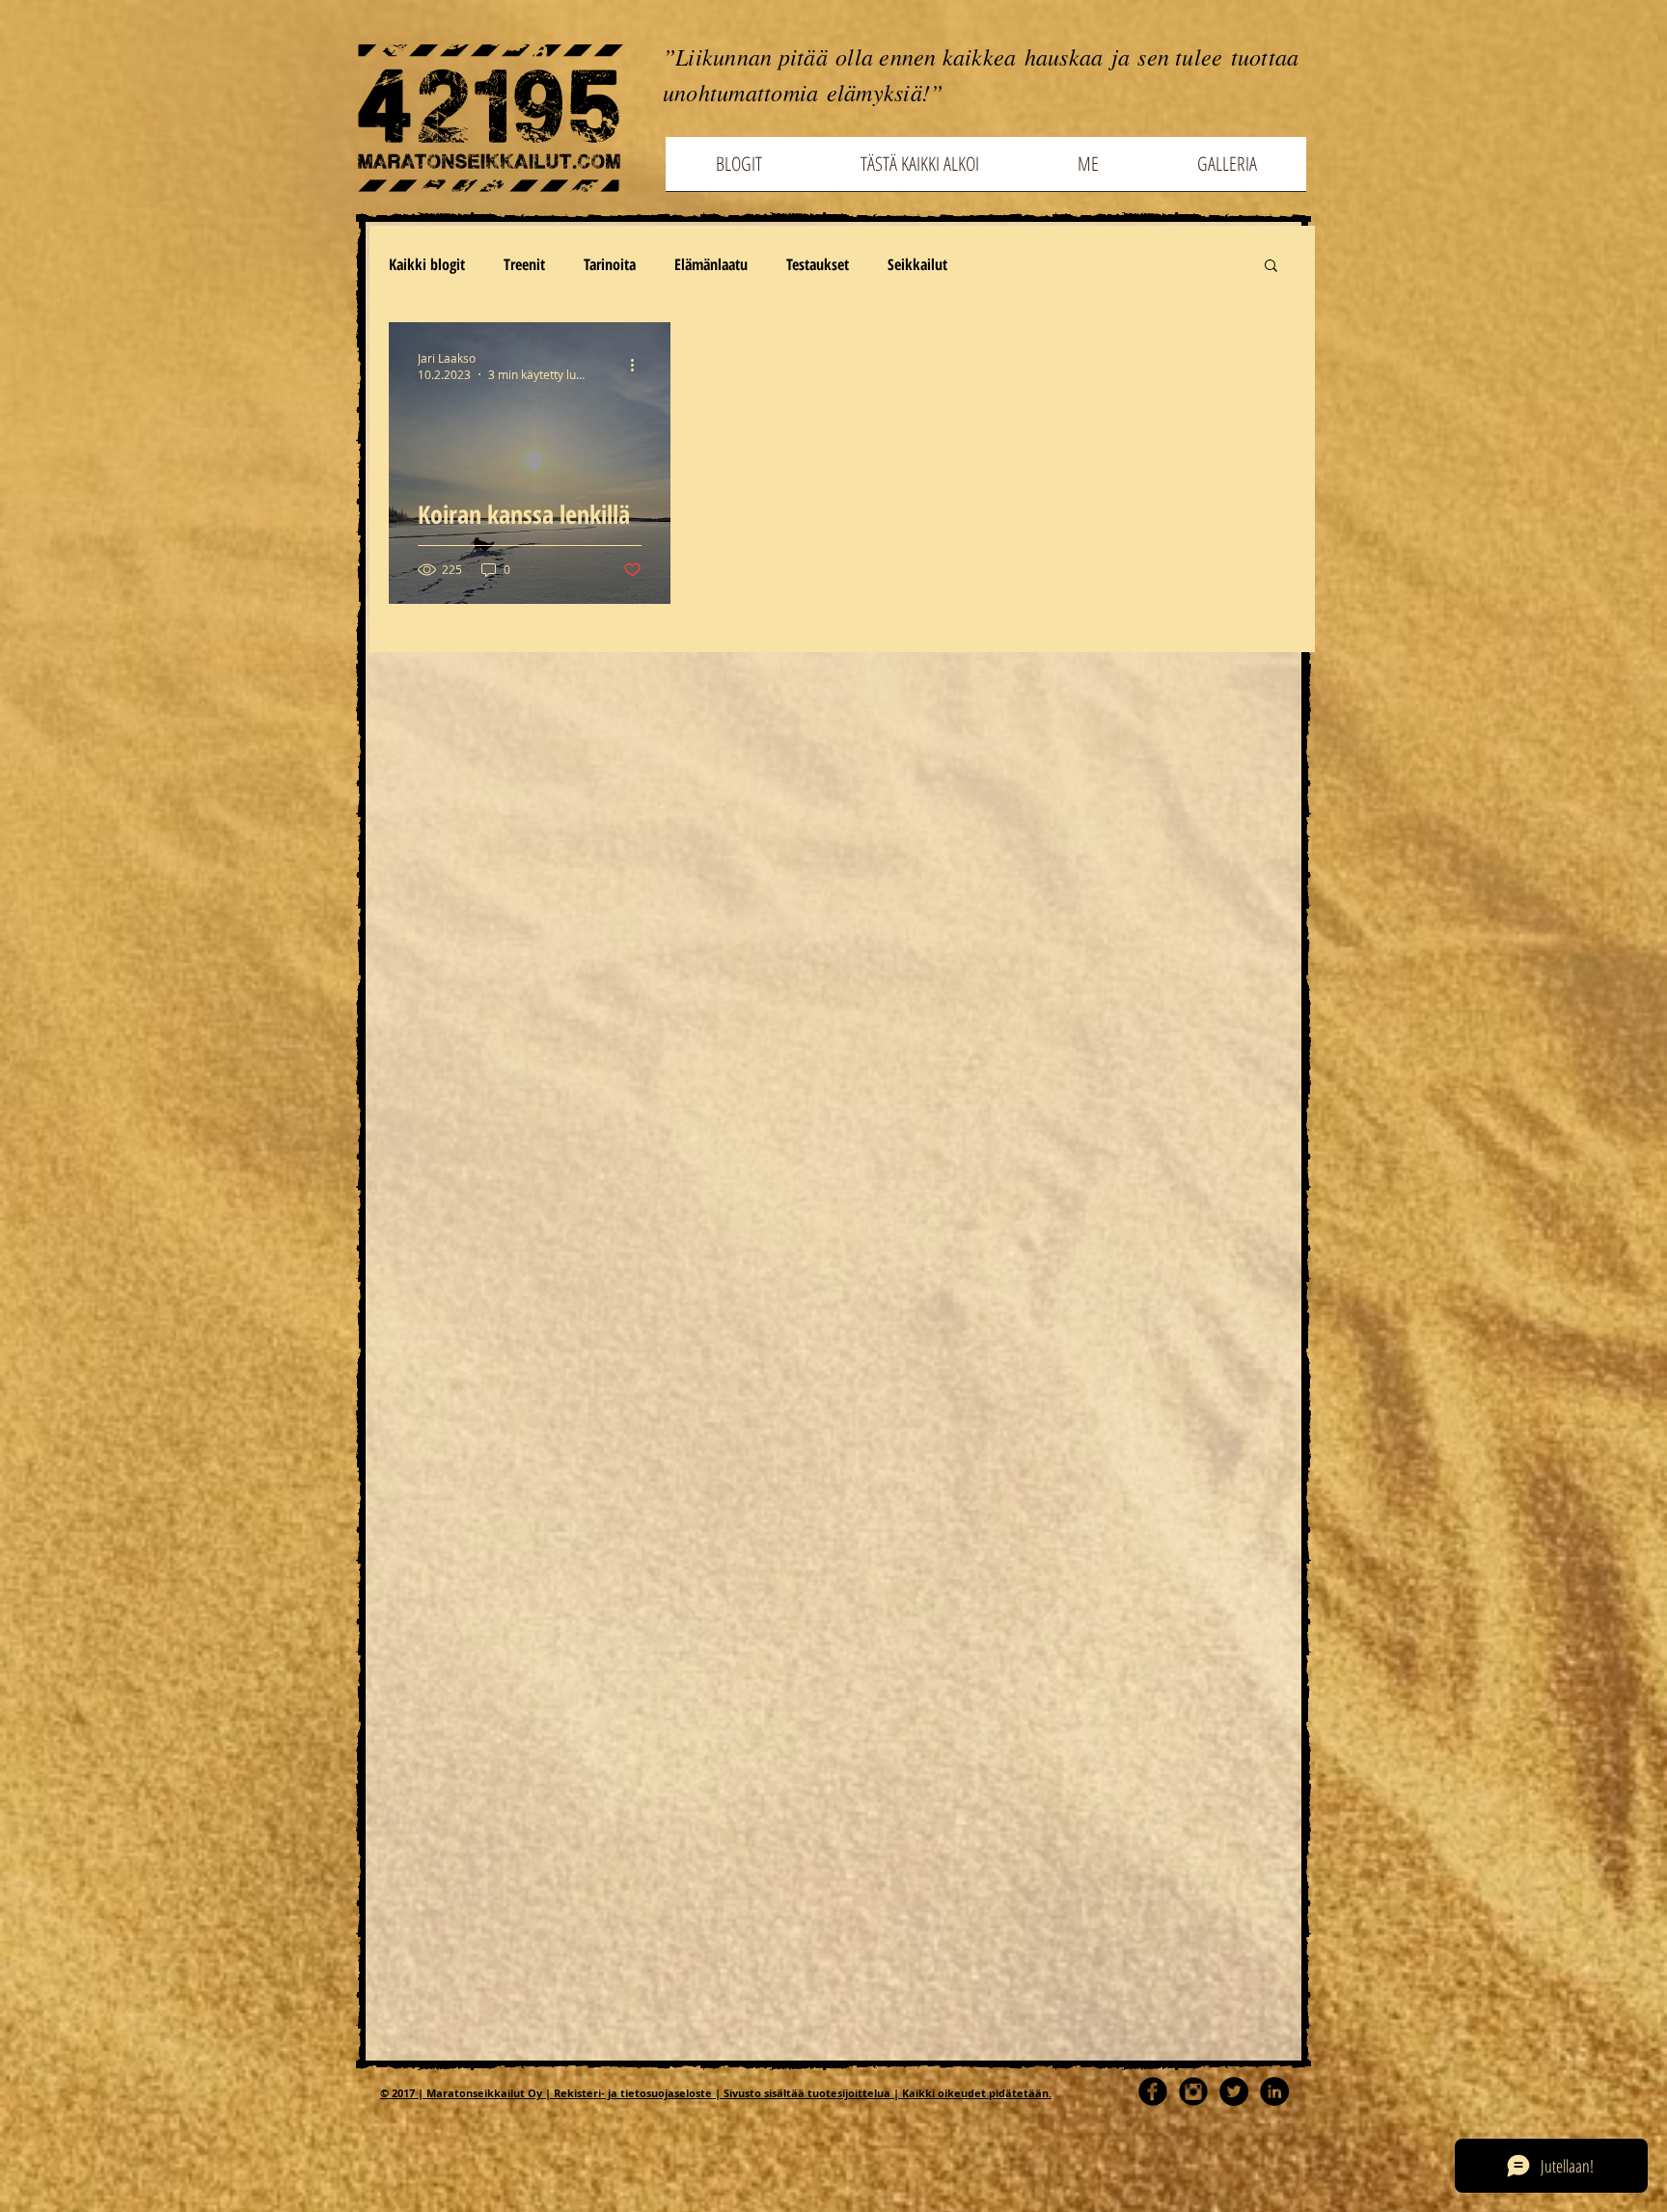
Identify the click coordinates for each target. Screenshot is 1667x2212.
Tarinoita (610, 264)
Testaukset (818, 264)
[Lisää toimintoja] (639, 366)
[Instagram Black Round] (1193, 2091)
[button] (1271, 267)
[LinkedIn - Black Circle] (1274, 2091)
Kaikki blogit (427, 264)
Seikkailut (917, 264)
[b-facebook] (1153, 2091)
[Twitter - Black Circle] (1234, 2091)
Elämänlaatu (711, 264)
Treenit (524, 264)
